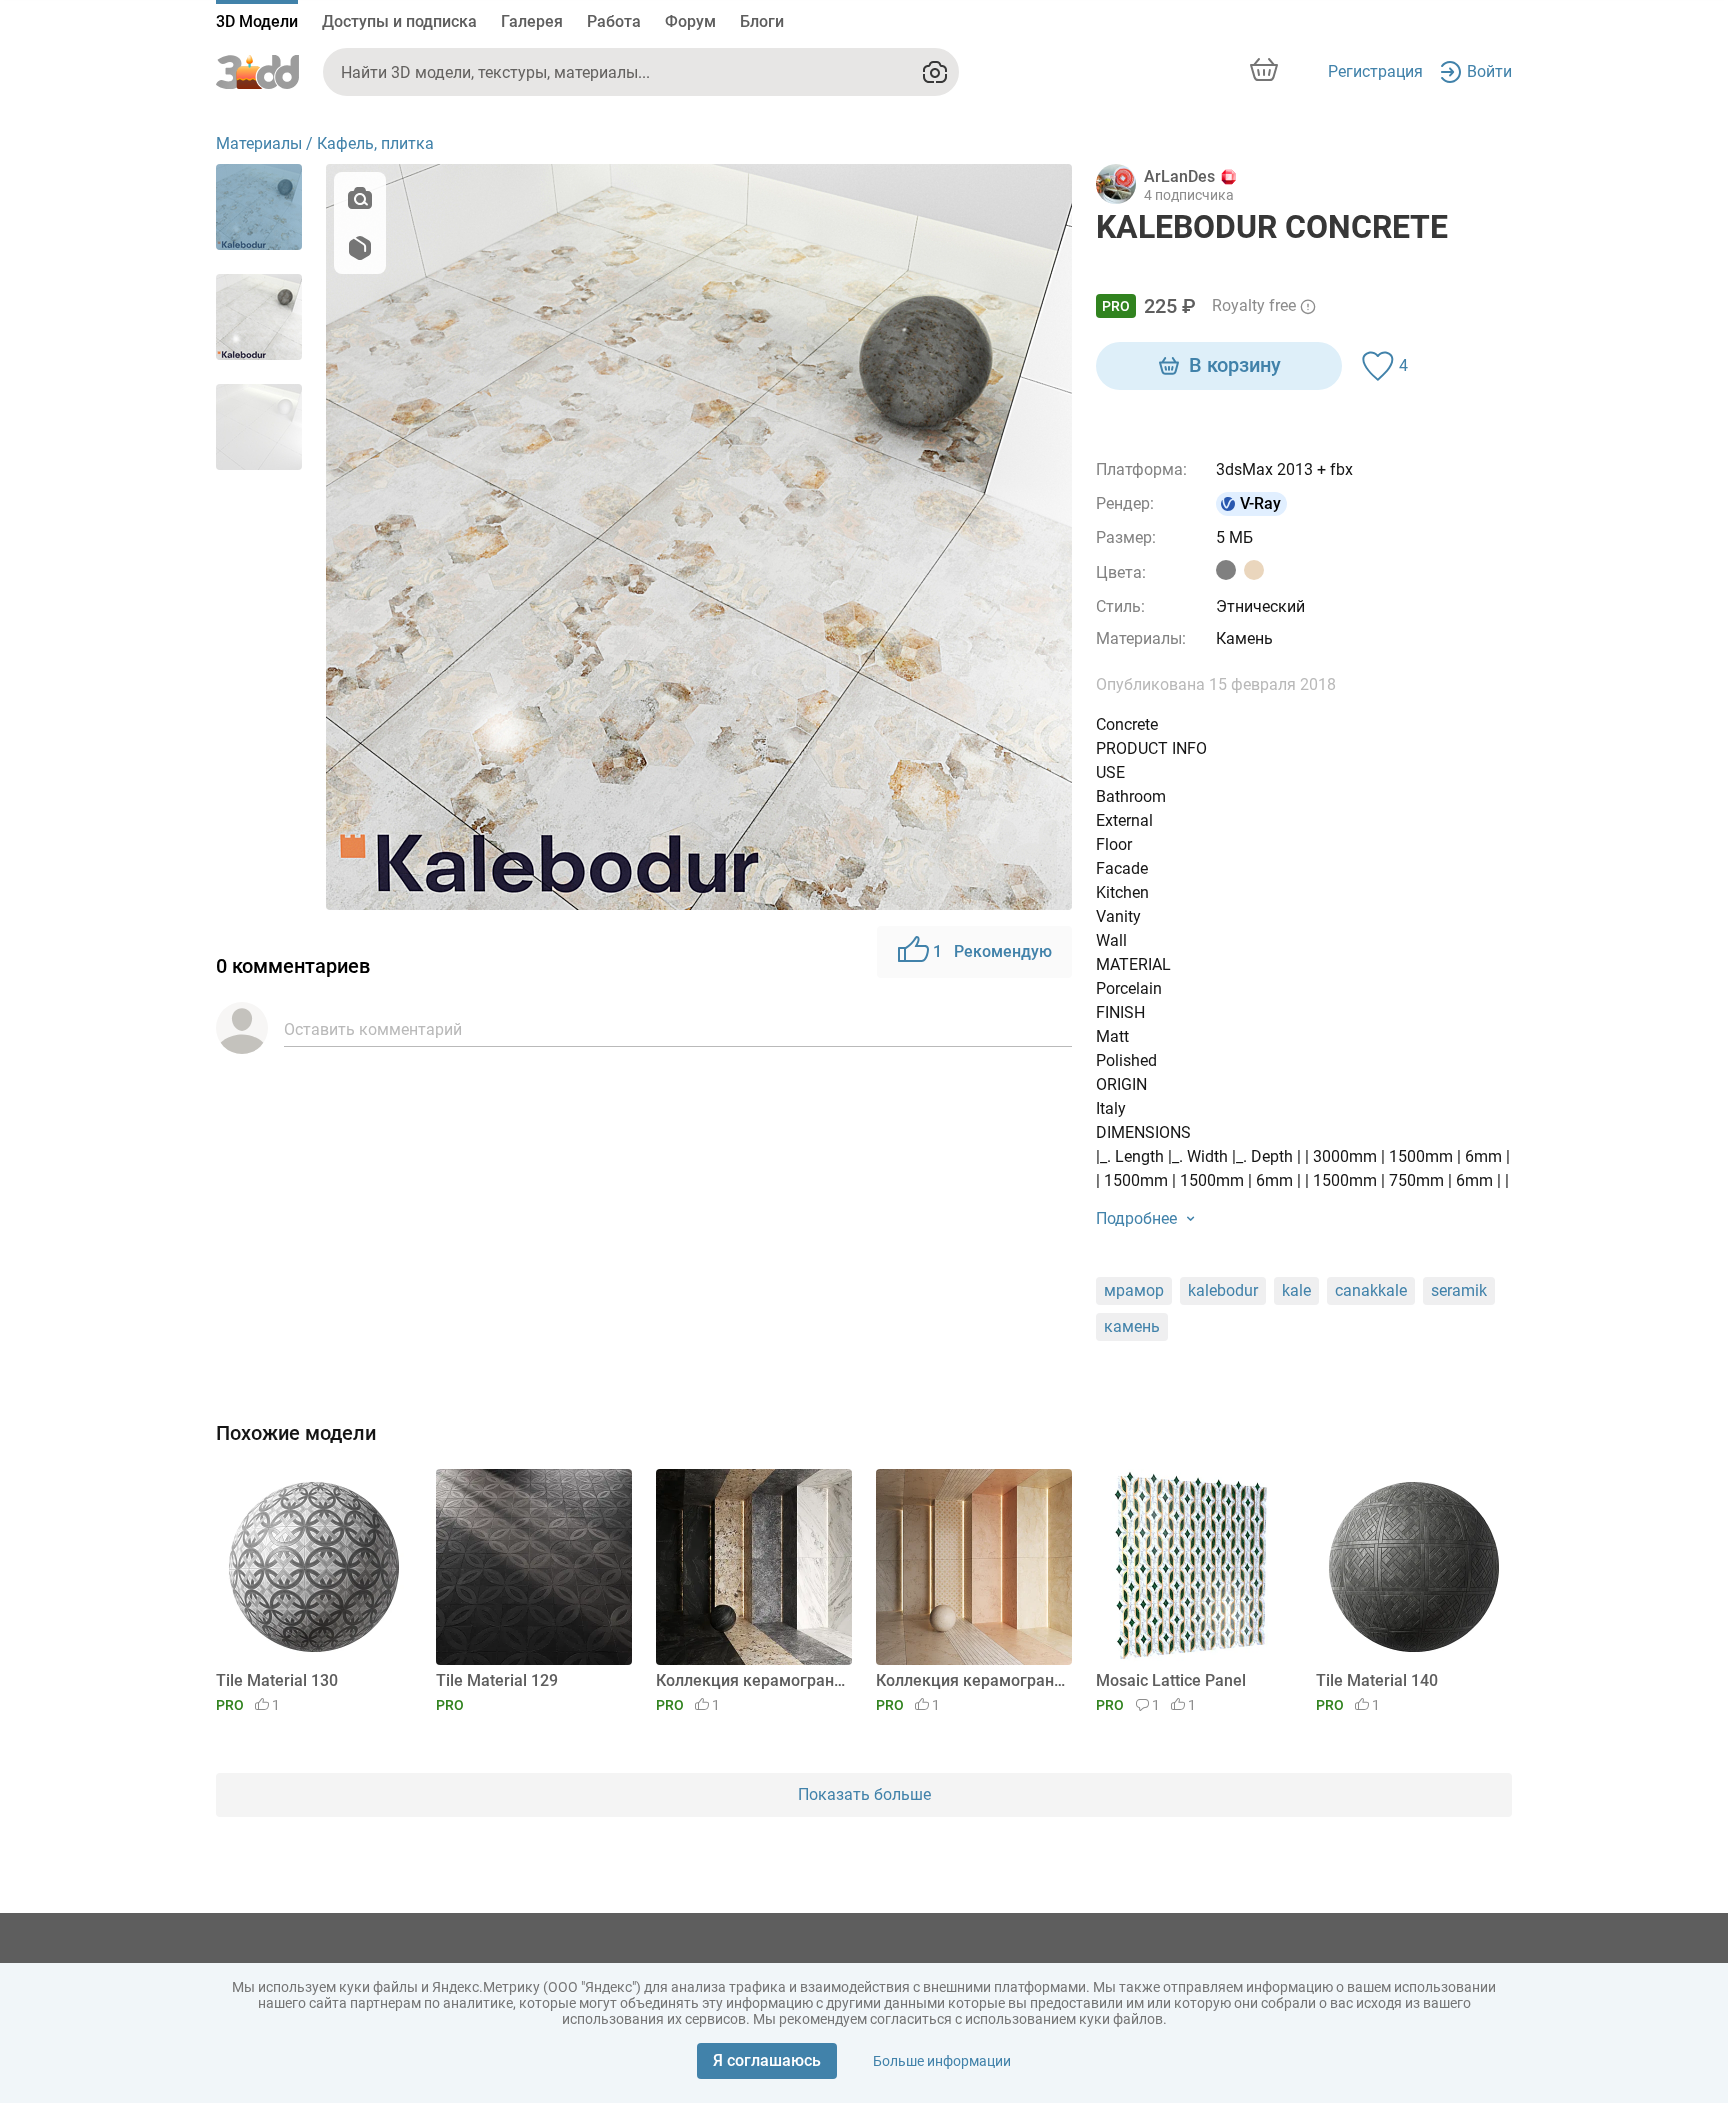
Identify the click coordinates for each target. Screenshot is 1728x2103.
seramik (1459, 1290)
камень (1132, 1326)
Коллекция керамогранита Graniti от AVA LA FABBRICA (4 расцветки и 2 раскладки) (750, 1680)
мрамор (1134, 1290)
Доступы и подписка (399, 21)
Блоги (762, 21)
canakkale (1371, 1290)
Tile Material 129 (497, 1680)
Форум (690, 21)
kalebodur (1223, 1290)
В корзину (1235, 365)
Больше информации (942, 2061)
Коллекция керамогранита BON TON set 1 (970, 1680)
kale (1296, 1290)
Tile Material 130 (277, 1680)
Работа (614, 21)
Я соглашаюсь (767, 2060)
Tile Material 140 (1377, 1680)
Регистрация (1375, 71)
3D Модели (257, 21)
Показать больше (864, 1794)
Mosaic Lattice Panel (1171, 1680)
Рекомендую (992, 951)
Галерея (532, 21)
